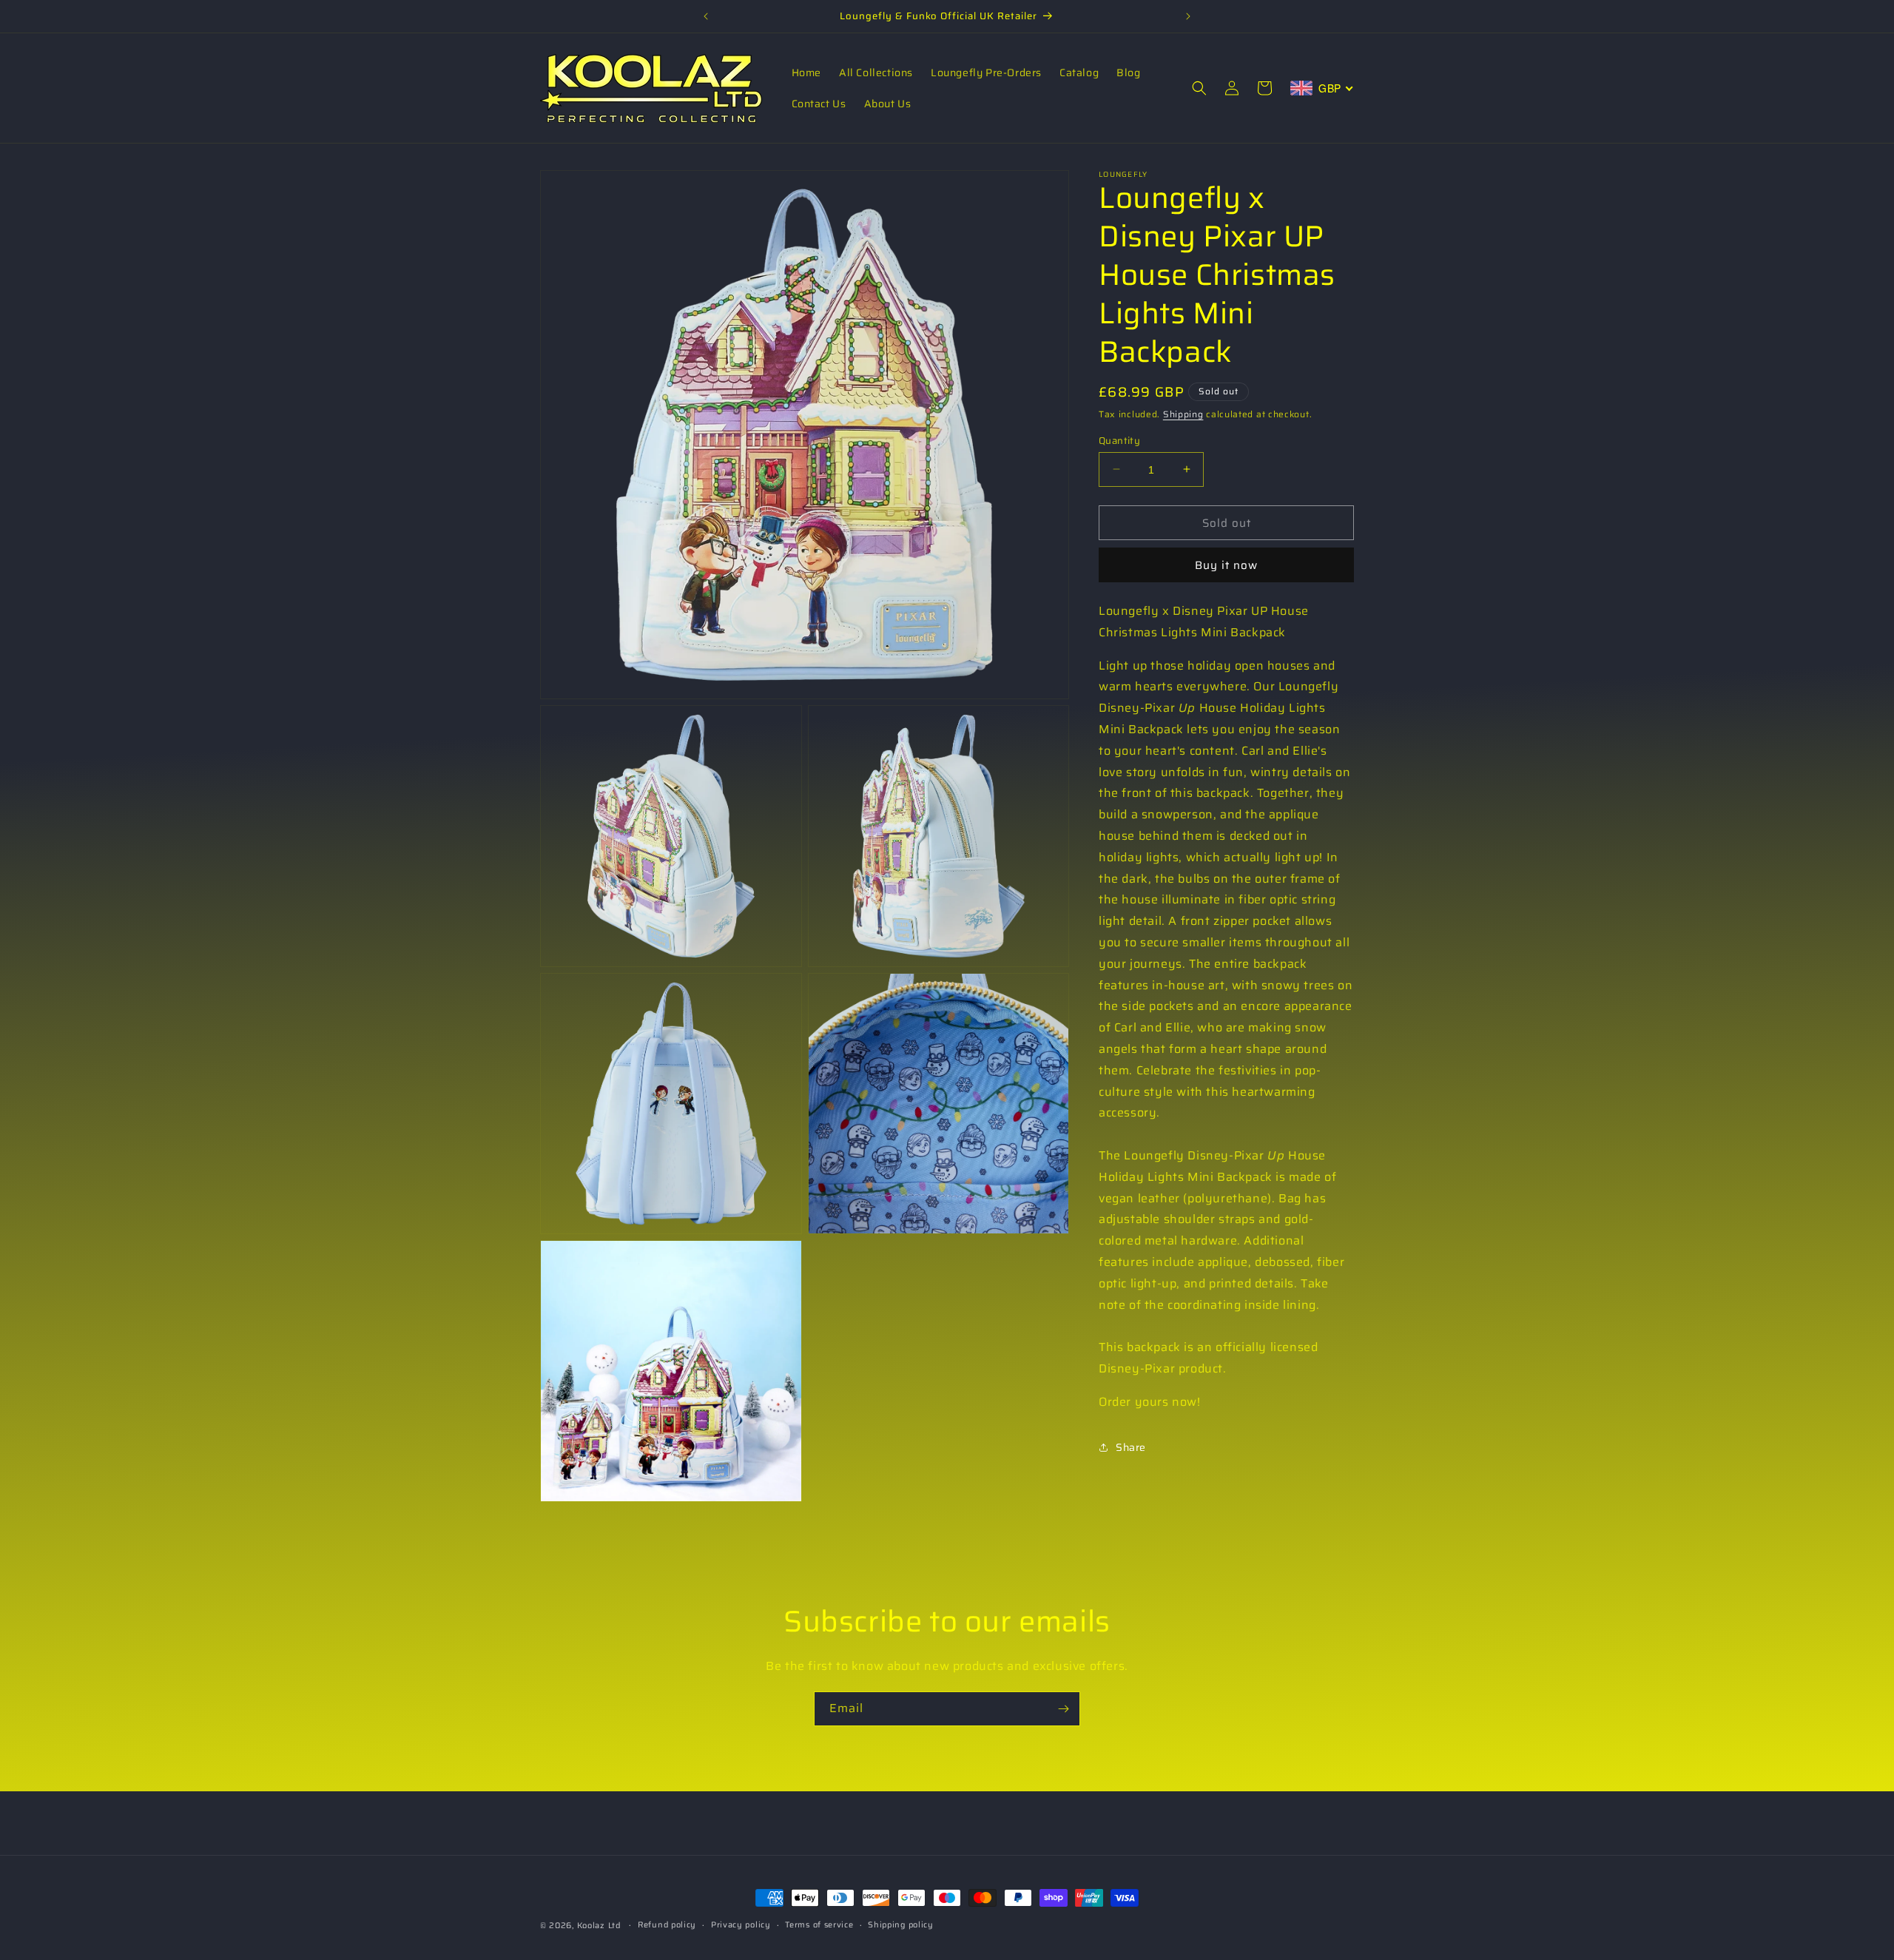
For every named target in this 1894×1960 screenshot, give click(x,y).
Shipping (1183, 414)
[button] (1199, 88)
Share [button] (1131, 1447)
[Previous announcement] (706, 16)
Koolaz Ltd (599, 1926)
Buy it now (1226, 565)
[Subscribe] (1063, 1709)
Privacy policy (741, 1925)
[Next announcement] (1188, 16)
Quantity (1119, 440)
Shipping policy (901, 1925)
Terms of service (819, 1925)
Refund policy (667, 1925)
